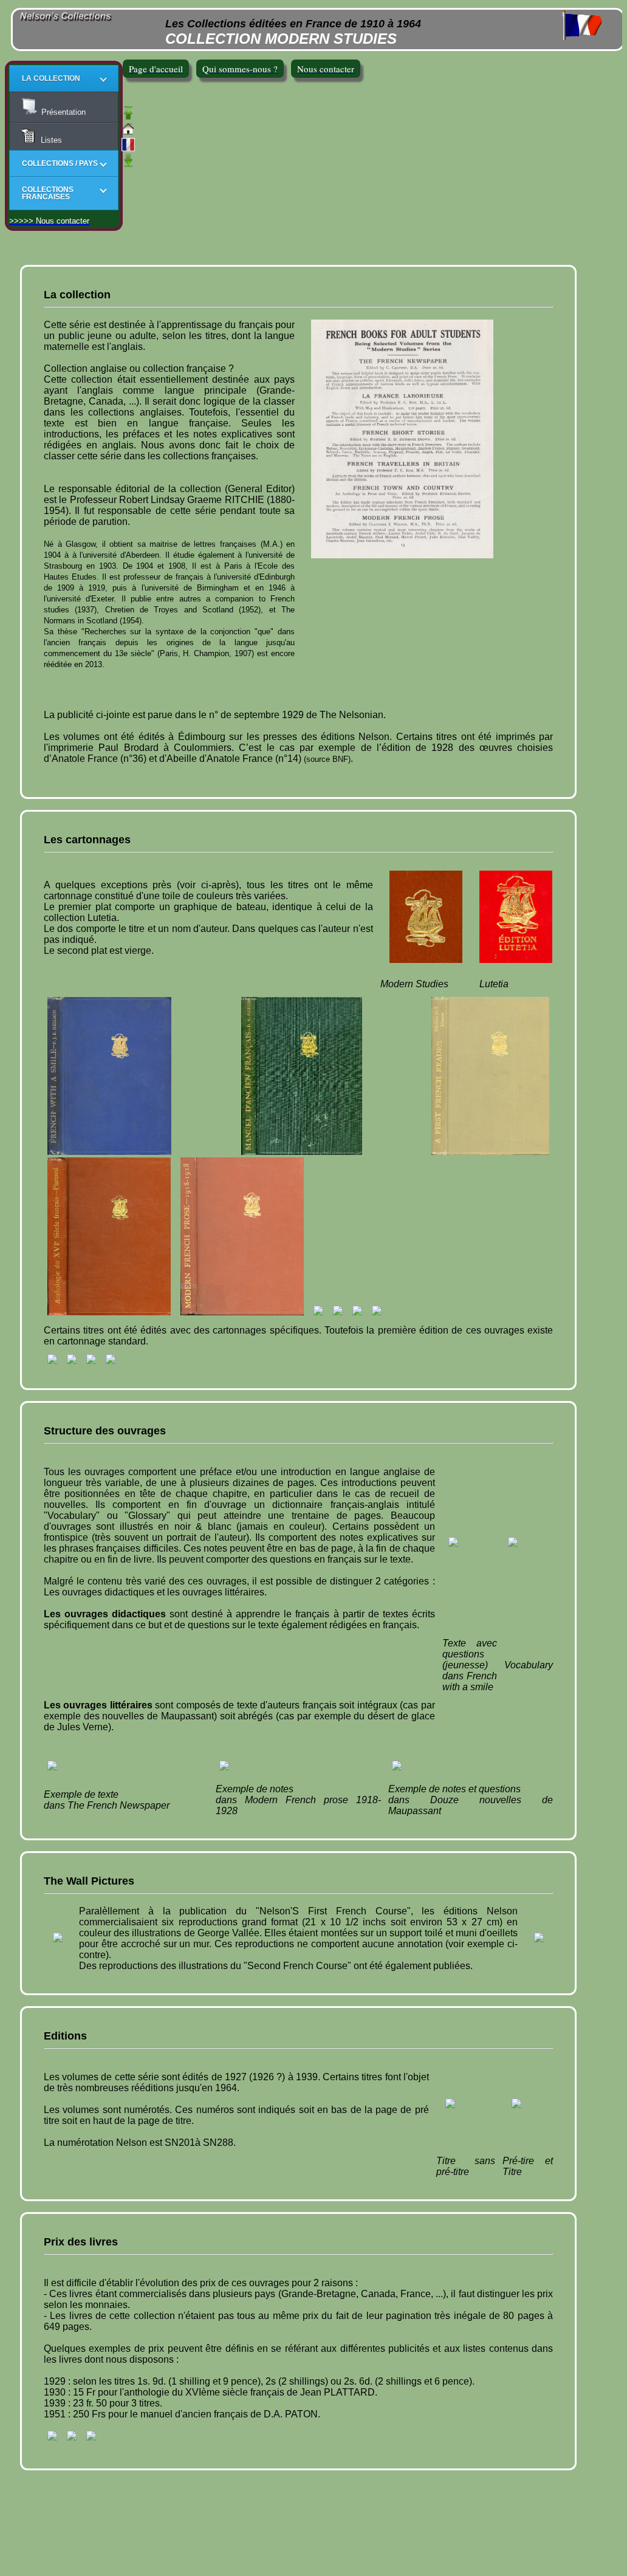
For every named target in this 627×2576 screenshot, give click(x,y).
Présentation (62, 112)
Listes (49, 140)
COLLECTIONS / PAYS (60, 163)
